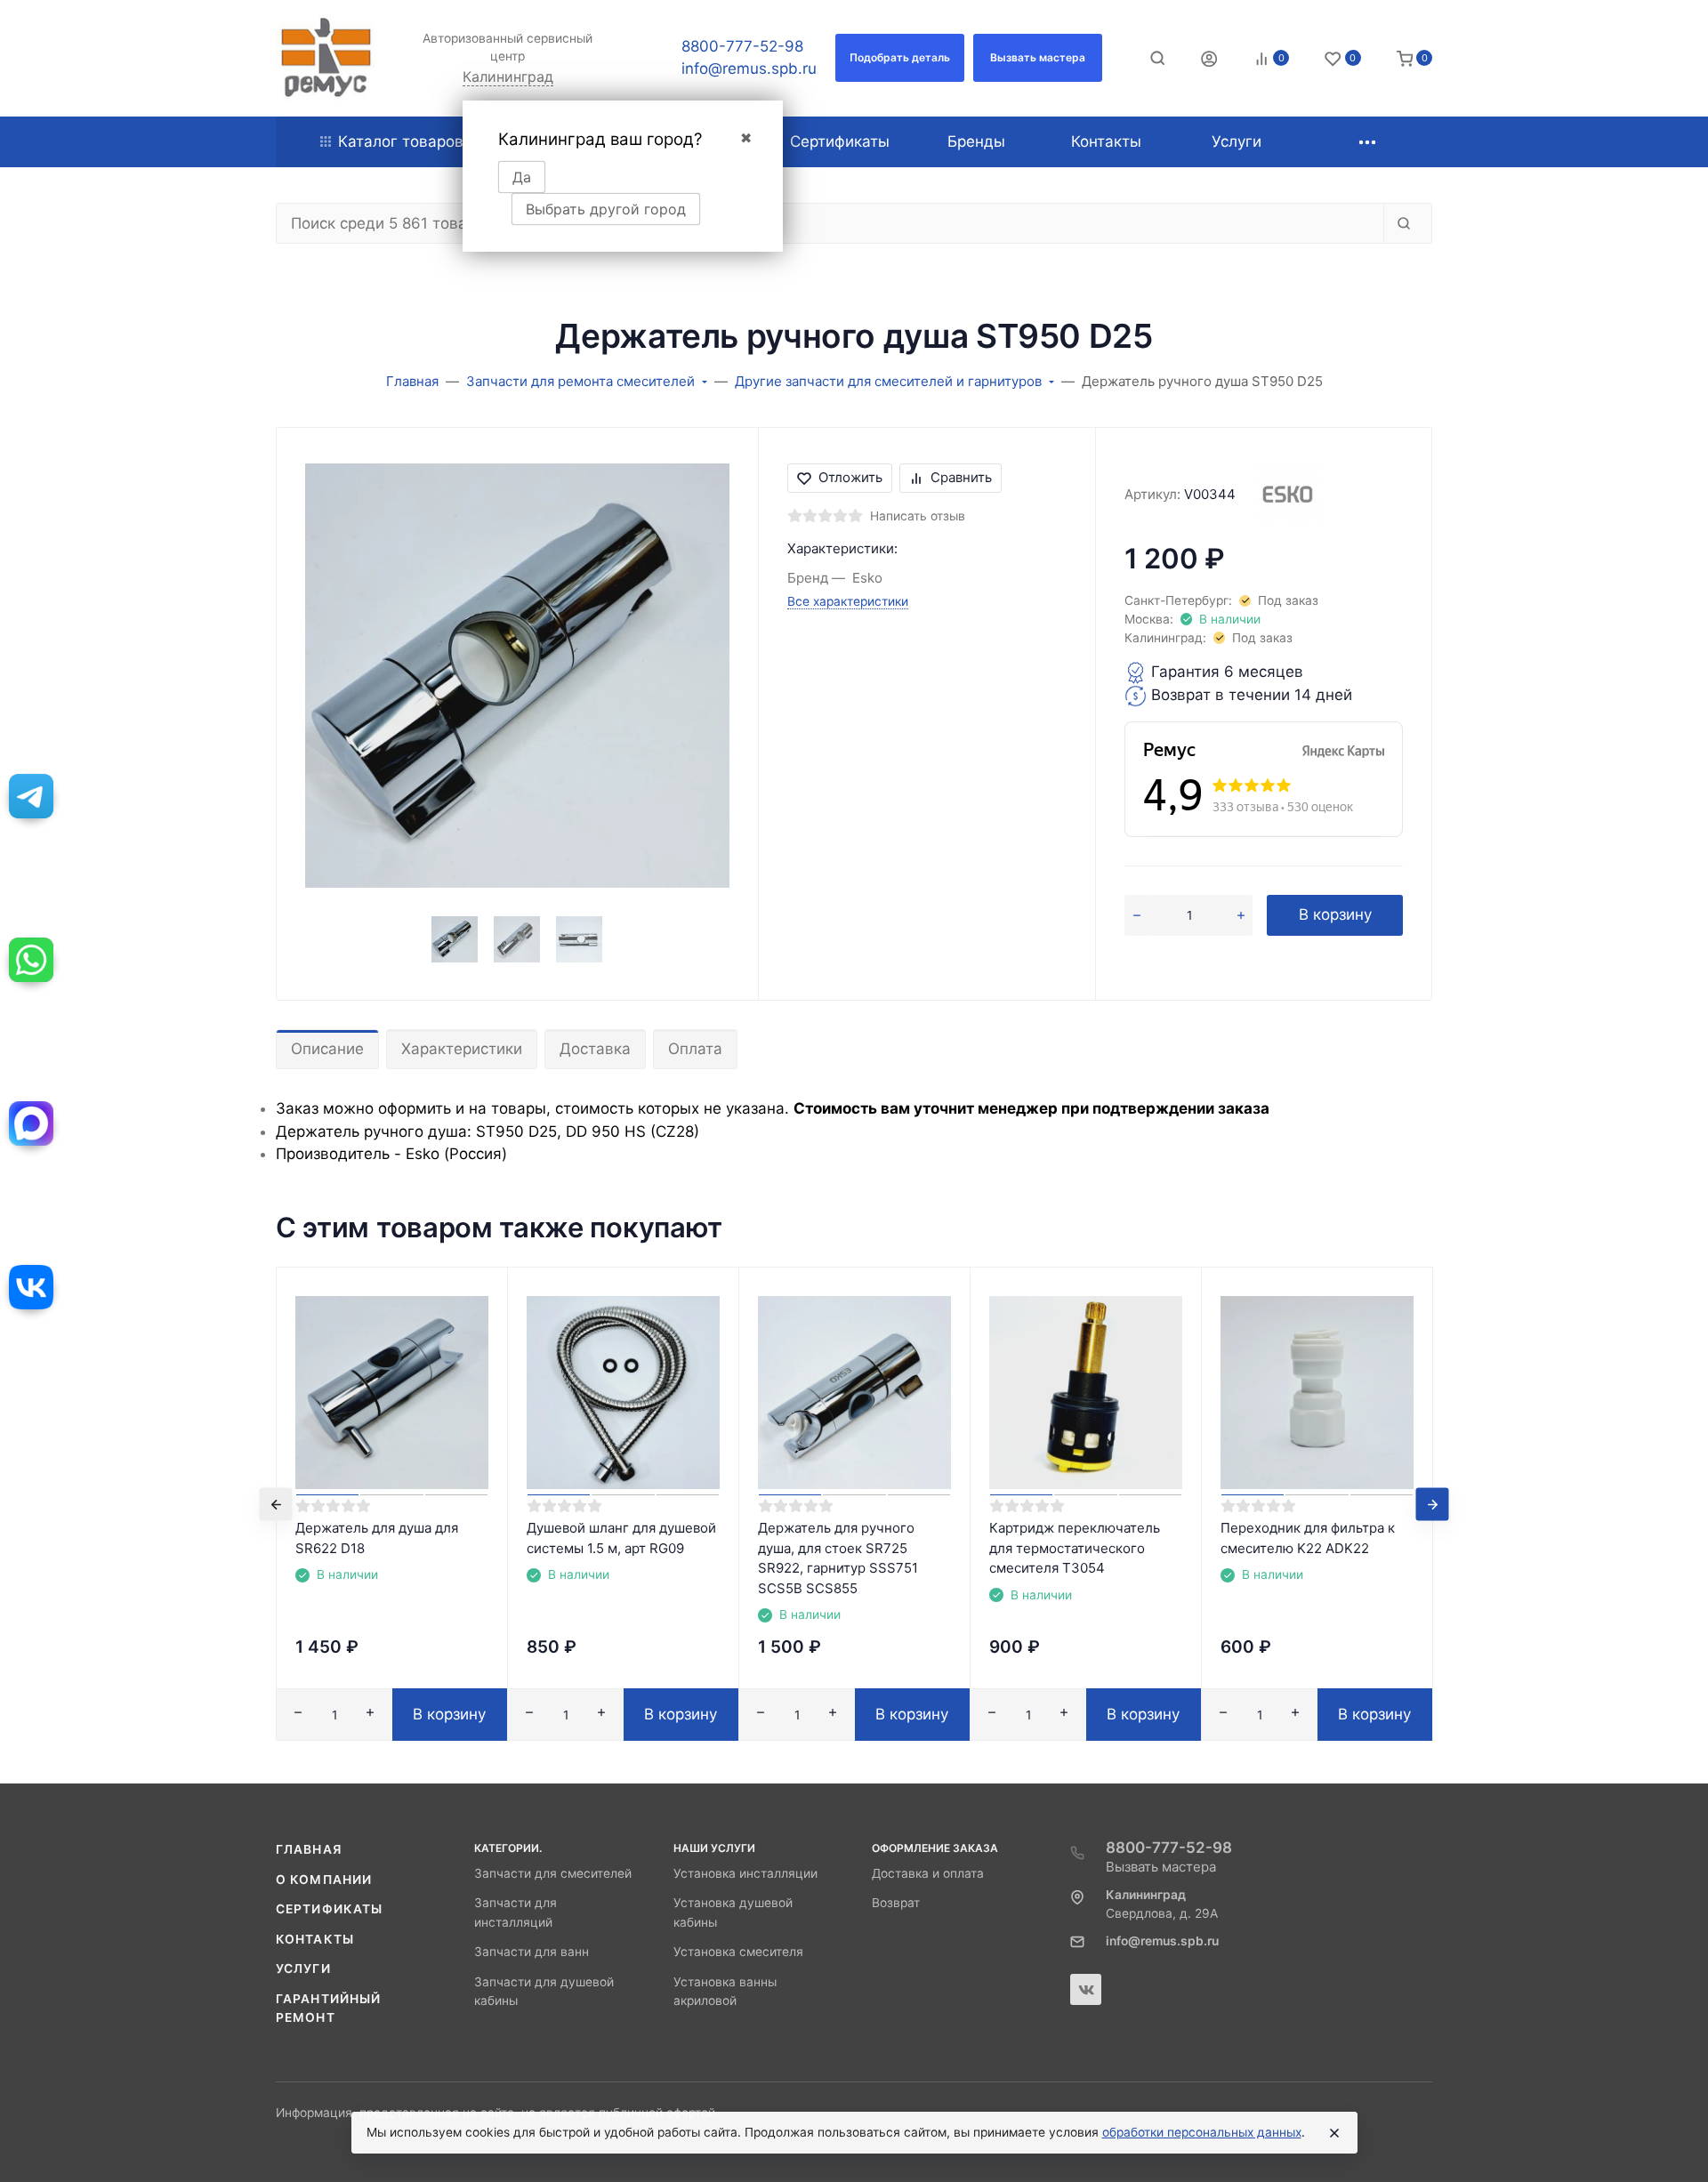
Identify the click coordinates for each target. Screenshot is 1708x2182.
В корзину (1335, 914)
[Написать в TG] (31, 796)
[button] (900, 58)
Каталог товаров (401, 141)
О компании (324, 1880)
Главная (309, 1849)
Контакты (315, 1939)
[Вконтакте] (1086, 1989)
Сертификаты (329, 1909)
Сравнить (961, 477)
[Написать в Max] (31, 1123)
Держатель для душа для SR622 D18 (377, 1538)
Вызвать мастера (1161, 1867)
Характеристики (462, 1049)
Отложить (850, 477)
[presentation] (276, 1504)
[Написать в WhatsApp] (31, 960)
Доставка (595, 1049)
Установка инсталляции (745, 1873)
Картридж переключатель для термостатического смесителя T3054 (1075, 1548)
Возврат (896, 1903)
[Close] (1334, 2133)
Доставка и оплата (928, 1873)
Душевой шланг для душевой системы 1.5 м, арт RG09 (621, 1538)
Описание (327, 1049)
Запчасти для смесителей (553, 1873)
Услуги (303, 1969)
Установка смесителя (738, 1952)
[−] (1137, 915)
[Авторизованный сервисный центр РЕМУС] (326, 58)
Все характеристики (848, 601)
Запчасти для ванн (532, 1952)
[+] (1241, 915)
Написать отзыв (918, 516)
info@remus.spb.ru (749, 68)
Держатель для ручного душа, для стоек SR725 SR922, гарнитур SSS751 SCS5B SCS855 (838, 1558)
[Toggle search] (1157, 58)
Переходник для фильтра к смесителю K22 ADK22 (1308, 1538)
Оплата (695, 1049)
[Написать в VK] (31, 1287)
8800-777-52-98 (742, 46)
